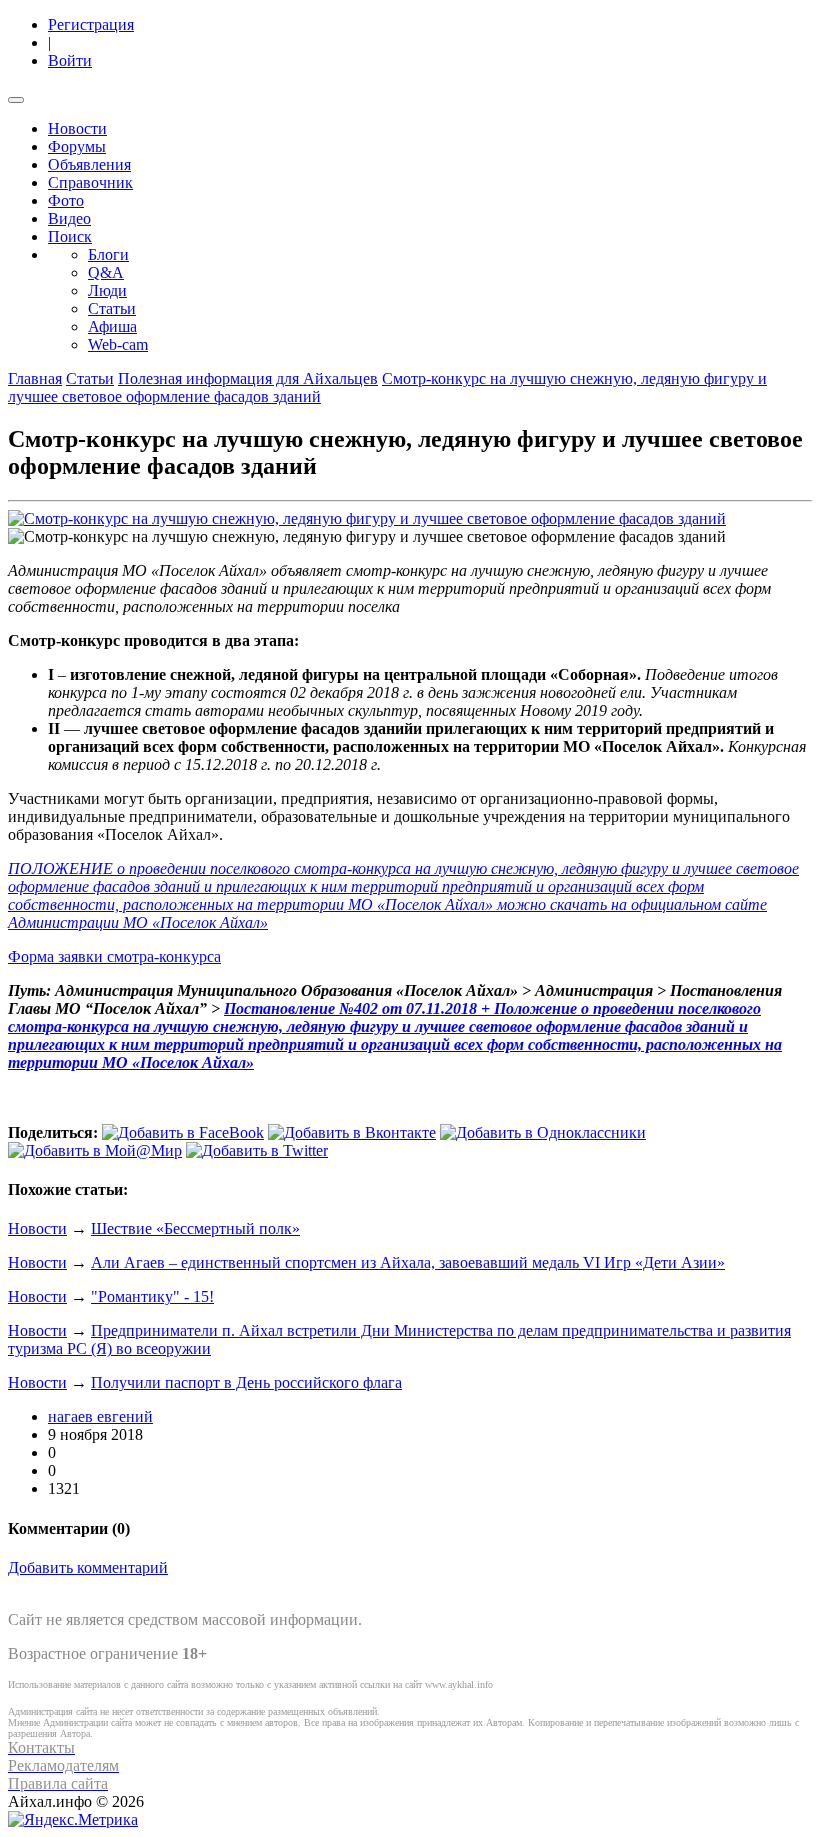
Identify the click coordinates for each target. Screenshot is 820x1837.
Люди (107, 290)
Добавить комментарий (88, 1567)
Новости (77, 128)
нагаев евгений (100, 1416)
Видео (69, 218)
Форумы (77, 146)
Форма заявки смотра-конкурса (114, 956)
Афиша (112, 326)
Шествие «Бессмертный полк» (195, 1228)
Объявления (89, 164)
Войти (70, 60)
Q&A (106, 272)
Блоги (108, 254)
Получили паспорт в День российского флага (246, 1382)
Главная (35, 378)
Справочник (90, 182)
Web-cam (118, 344)
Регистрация (91, 24)
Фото (66, 200)
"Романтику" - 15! (152, 1296)
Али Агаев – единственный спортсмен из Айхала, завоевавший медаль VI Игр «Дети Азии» (408, 1262)
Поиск (70, 236)
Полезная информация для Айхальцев (248, 378)
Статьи (112, 308)
